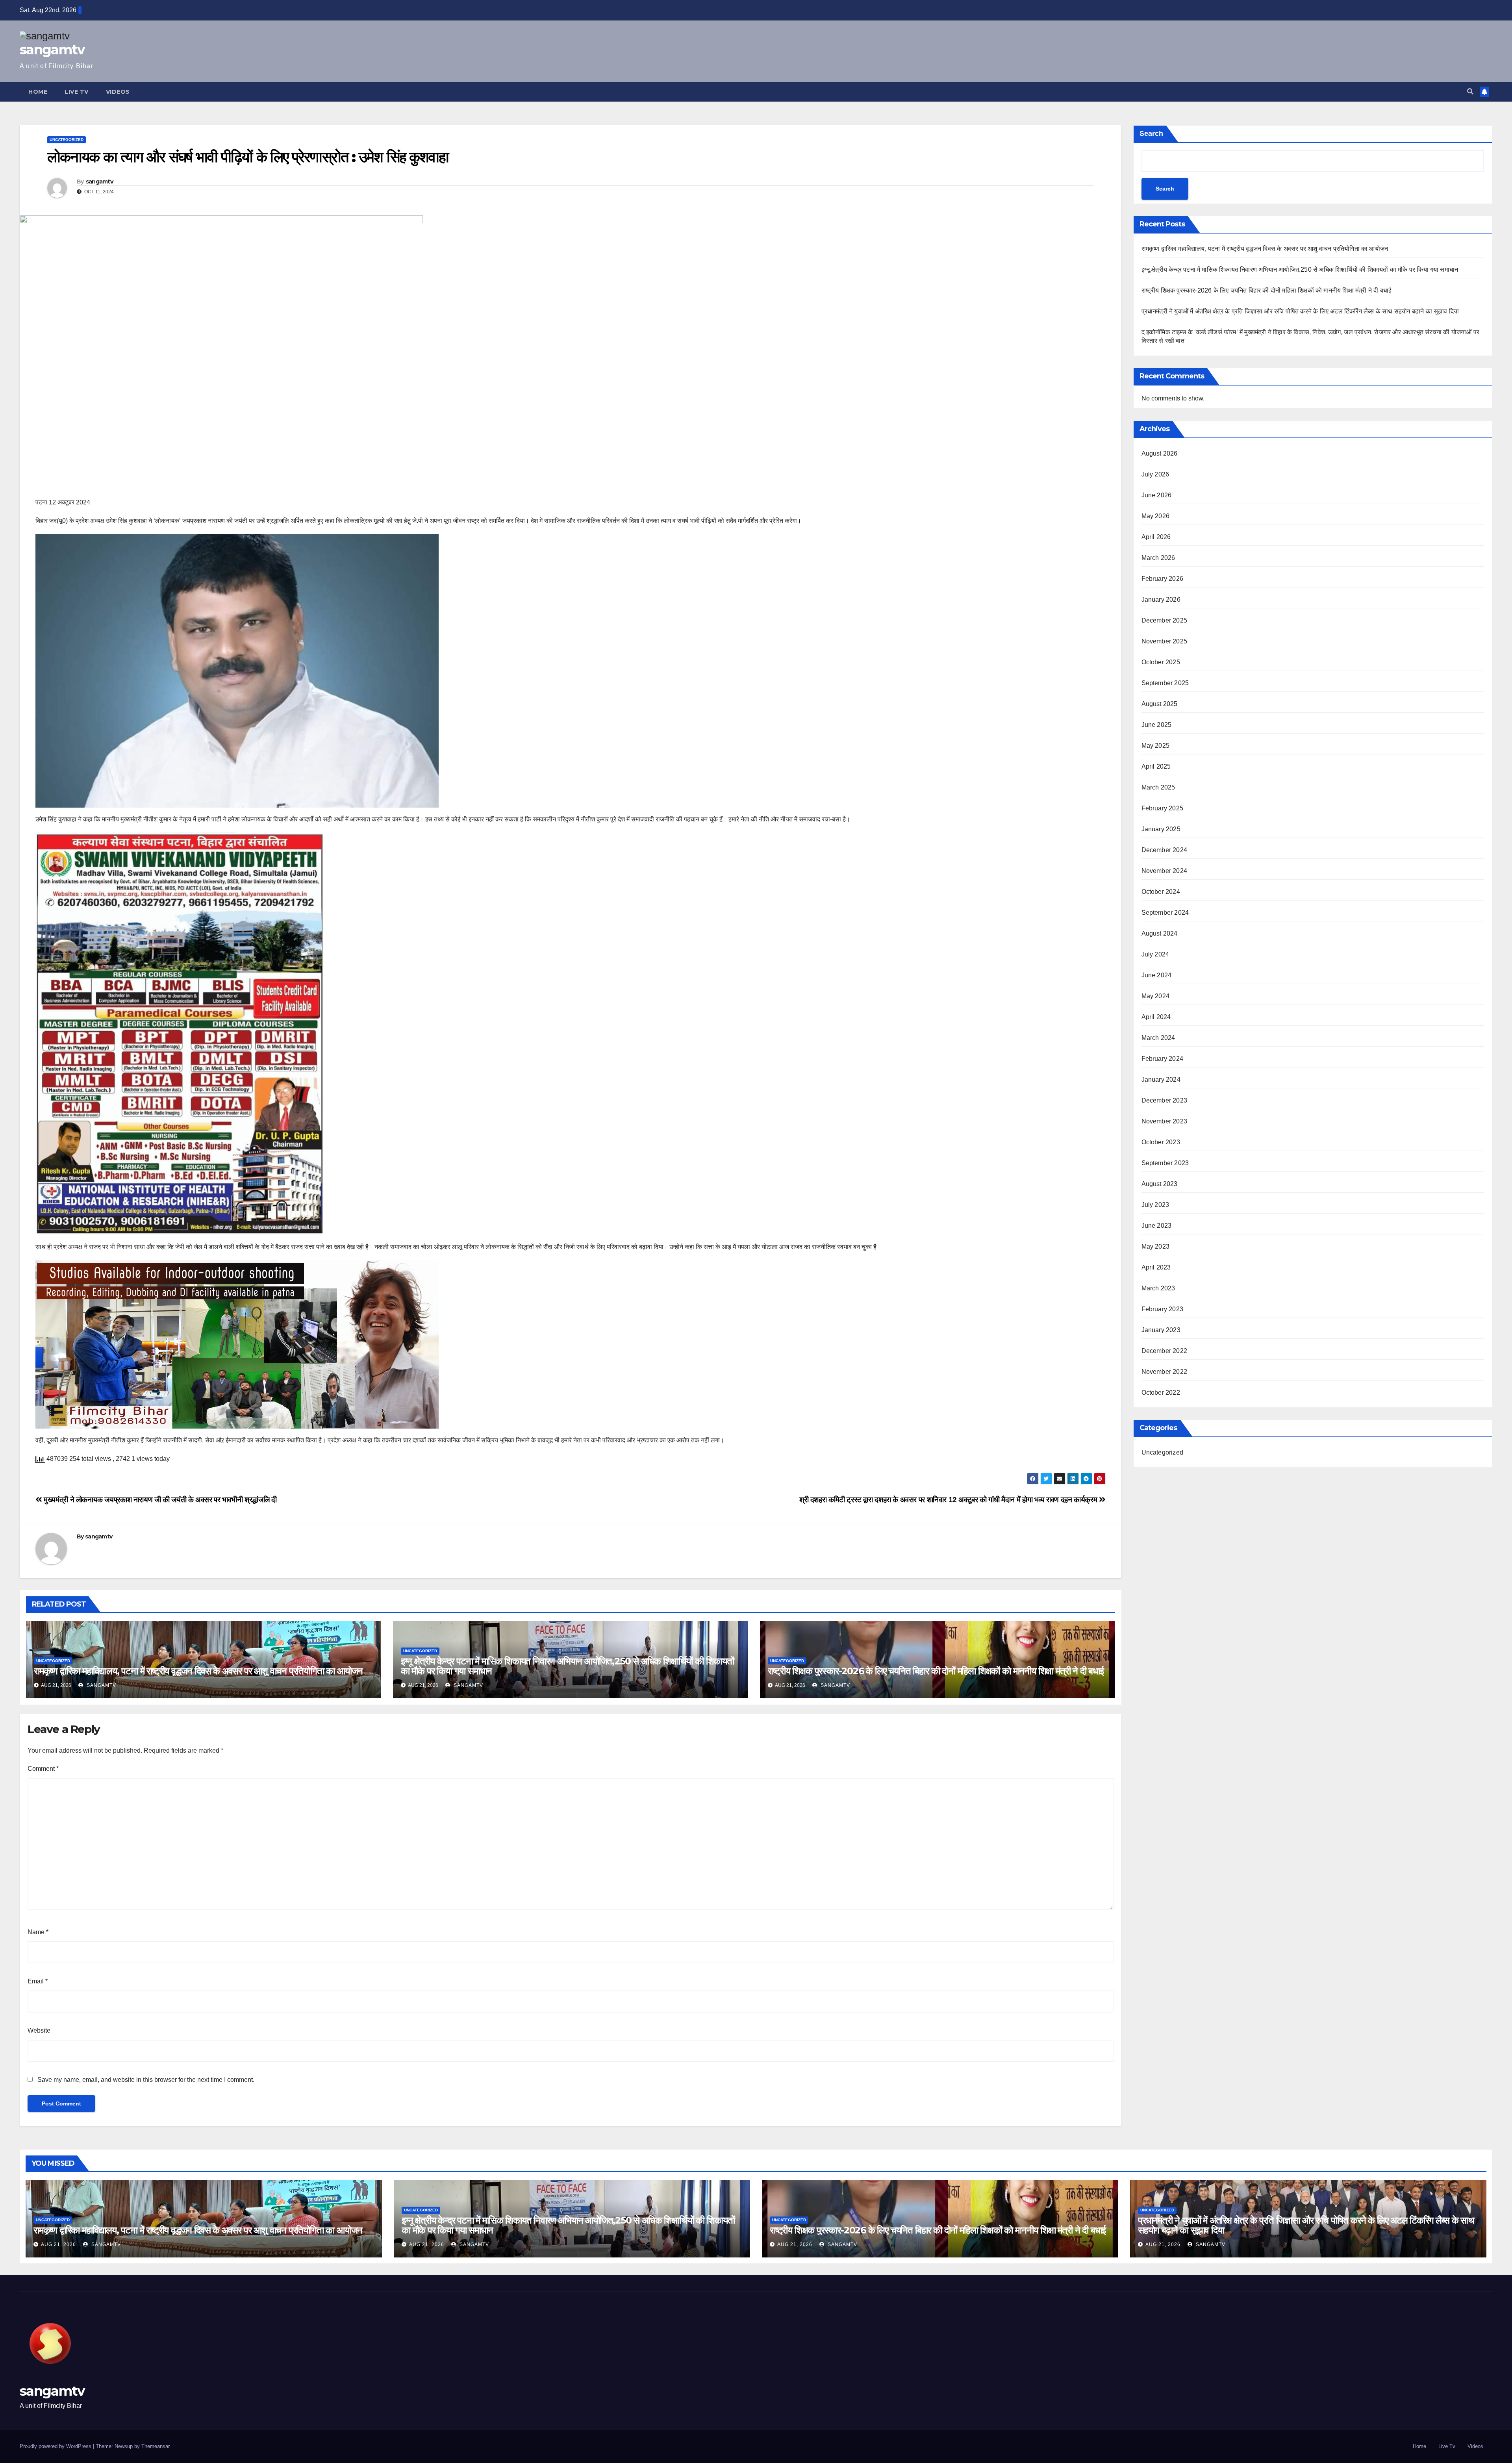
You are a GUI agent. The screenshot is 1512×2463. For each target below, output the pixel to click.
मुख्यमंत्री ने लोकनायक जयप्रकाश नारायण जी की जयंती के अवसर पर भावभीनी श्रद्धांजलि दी (159, 1500)
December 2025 (1165, 620)
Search (1151, 133)
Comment (43, 1769)
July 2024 (1155, 954)
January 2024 (1161, 1080)
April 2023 (1156, 1267)
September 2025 (1165, 683)
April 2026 (1156, 537)
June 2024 (1157, 975)
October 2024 (1161, 892)
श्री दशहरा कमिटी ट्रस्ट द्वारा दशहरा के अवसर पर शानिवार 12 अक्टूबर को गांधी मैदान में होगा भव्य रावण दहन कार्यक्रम (949, 1500)
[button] (1470, 92)
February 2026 (1163, 579)
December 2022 (1165, 1351)
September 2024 (1165, 913)
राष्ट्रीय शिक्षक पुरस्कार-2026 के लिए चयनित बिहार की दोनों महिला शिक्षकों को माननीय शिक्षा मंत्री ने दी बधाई (936, 1671)
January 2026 (1161, 600)
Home (38, 92)
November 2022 (1165, 1372)
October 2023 (1161, 1142)
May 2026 (1156, 516)
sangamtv (52, 50)
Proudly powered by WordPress (56, 2446)
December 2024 (1165, 850)
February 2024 (1163, 1059)
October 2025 (1161, 662)
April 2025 (1156, 766)
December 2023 (1165, 1100)
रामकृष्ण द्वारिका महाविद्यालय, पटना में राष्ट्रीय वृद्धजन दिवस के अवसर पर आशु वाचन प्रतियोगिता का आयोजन (198, 1671)
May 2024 (1156, 996)
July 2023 (1155, 1205)
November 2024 (1165, 871)
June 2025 (1157, 725)
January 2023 (1161, 1330)
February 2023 (1163, 1309)
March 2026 (1158, 558)
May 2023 (1156, 1246)
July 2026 (1155, 474)
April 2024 (1156, 1017)
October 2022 (1161, 1393)
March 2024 (1158, 1038)
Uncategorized (67, 140)
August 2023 (1160, 1184)
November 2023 (1165, 1121)
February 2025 (1163, 808)
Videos (118, 92)
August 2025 (1160, 704)
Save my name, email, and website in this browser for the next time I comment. (146, 2080)
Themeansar (155, 2446)
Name (38, 1932)
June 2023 (1157, 1226)
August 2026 (1160, 453)
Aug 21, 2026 (58, 2244)
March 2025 (1158, 787)
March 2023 (1158, 1288)
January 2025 (1161, 829)
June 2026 (1157, 495)
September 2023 (1165, 1163)
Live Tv (77, 92)
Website (39, 2030)
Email (38, 1981)
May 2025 (1156, 746)
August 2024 (1160, 933)
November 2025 (1165, 641)
